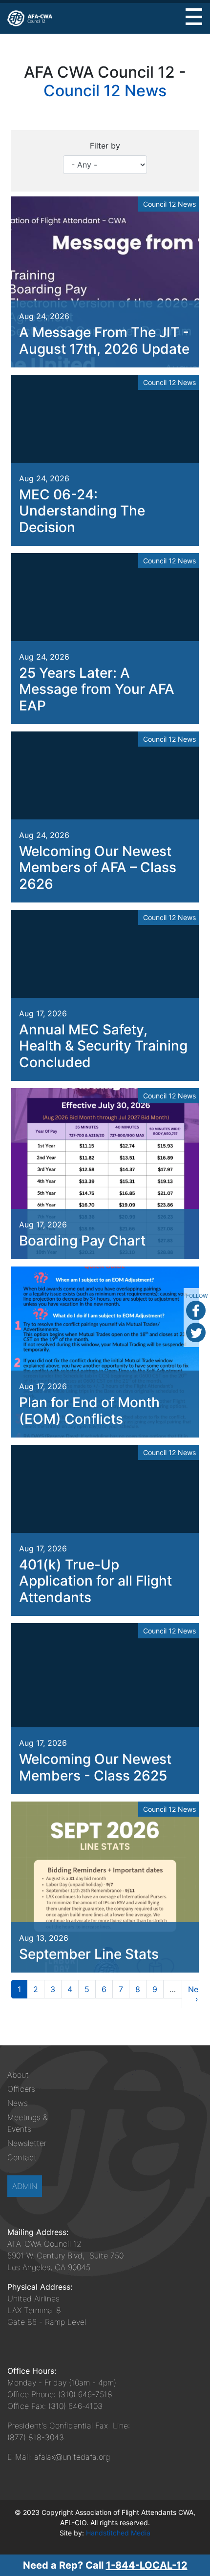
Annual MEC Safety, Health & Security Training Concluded (103, 1046)
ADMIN (25, 2186)
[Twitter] (196, 1332)
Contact (22, 2157)
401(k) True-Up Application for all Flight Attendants (95, 1581)
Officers (21, 2089)
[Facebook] (196, 1310)
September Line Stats (89, 1954)
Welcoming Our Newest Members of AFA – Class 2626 (98, 868)
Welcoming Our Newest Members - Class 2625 (95, 1767)
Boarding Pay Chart (82, 1241)
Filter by (105, 146)
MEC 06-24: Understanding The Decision (82, 511)
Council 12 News (105, 91)
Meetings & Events (27, 2123)
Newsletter (27, 2143)
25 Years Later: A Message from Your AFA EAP (97, 689)
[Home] (30, 18)
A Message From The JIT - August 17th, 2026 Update (104, 341)
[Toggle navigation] (194, 17)
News (18, 2103)
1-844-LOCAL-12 (147, 2565)
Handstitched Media (118, 2533)
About (18, 2075)
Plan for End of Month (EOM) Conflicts (89, 1411)
